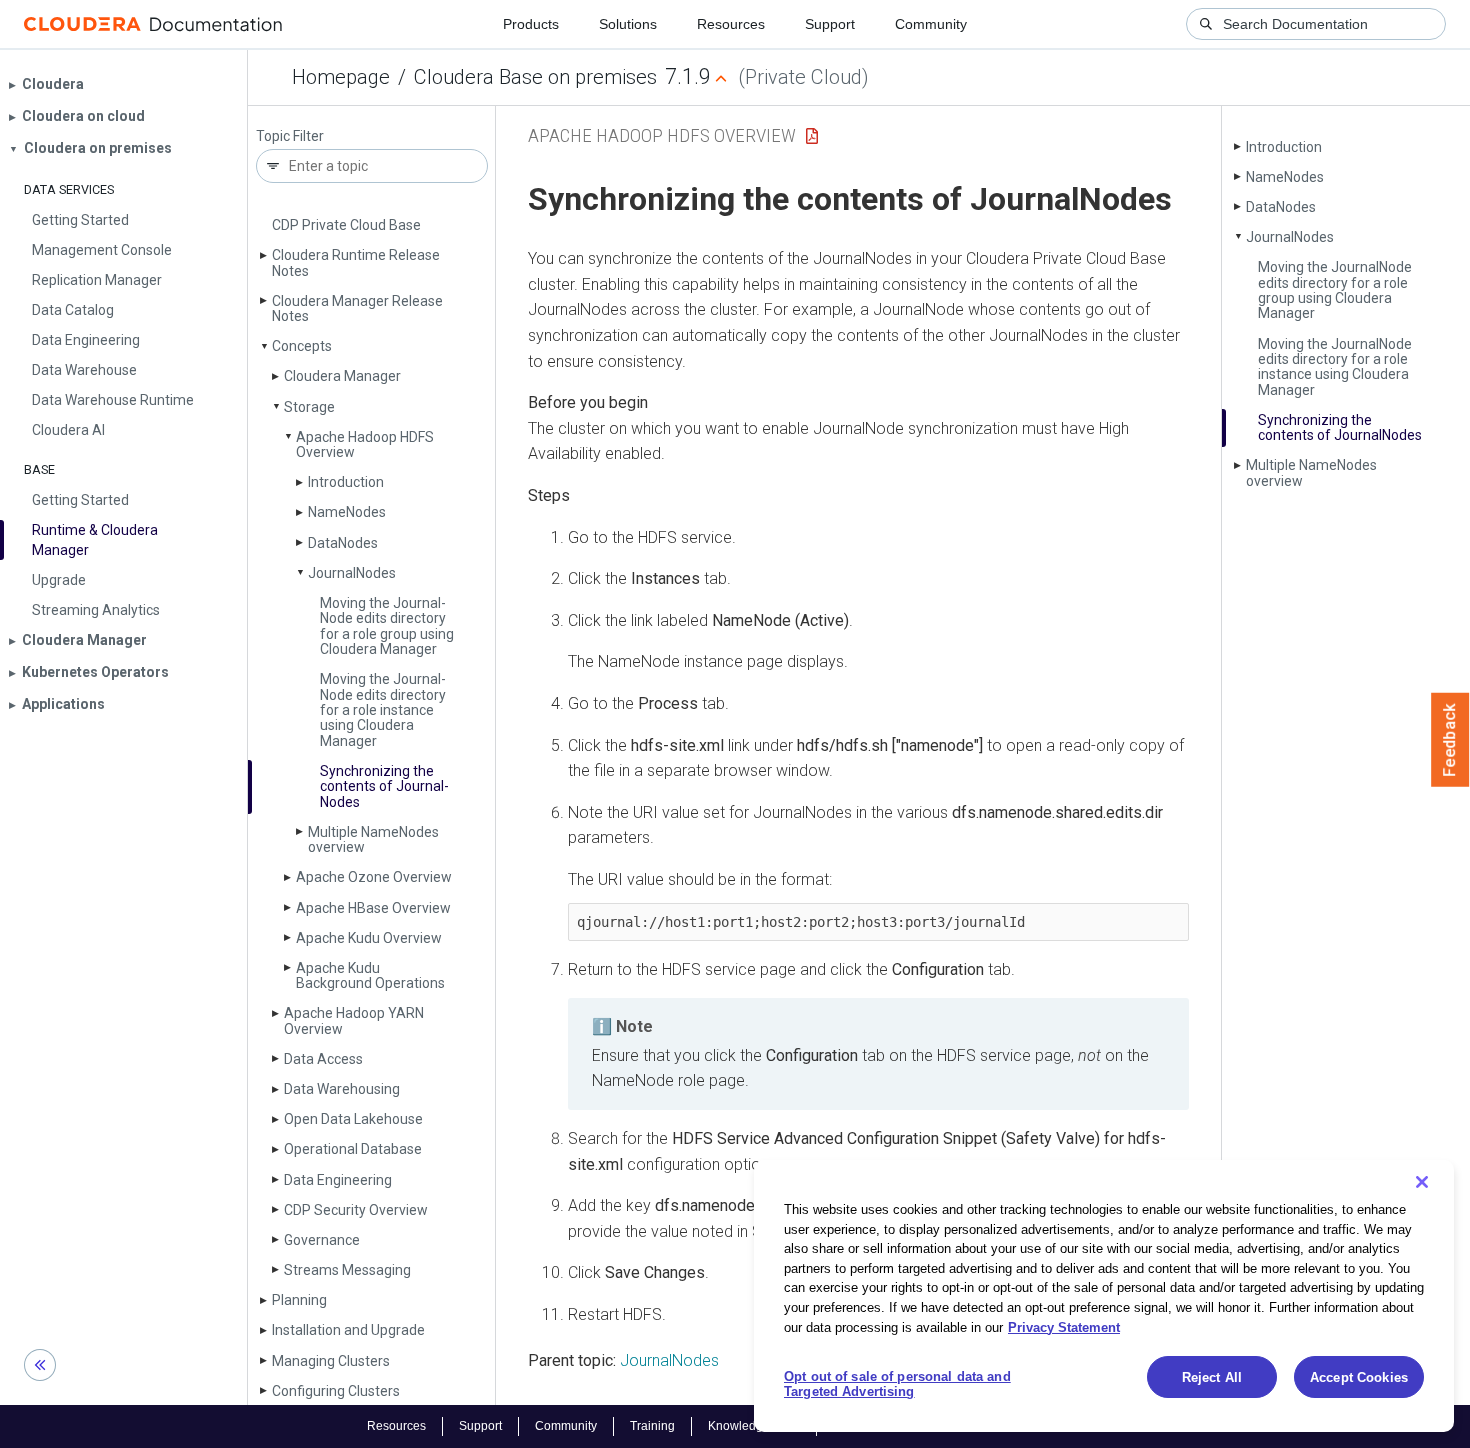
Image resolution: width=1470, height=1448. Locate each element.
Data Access (323, 1059)
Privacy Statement (1064, 1326)
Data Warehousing (342, 1089)
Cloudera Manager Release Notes (357, 308)
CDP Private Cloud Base (346, 225)
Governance (322, 1240)
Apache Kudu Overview (369, 938)
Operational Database (353, 1149)
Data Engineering (338, 1180)
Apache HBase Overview (373, 908)
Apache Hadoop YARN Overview (354, 1020)
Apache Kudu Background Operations (370, 975)
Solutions (628, 24)
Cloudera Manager (342, 376)
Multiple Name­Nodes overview (373, 839)
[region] (1104, 1296)
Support (830, 24)
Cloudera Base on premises (535, 77)
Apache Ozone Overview (374, 877)
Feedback (1450, 740)
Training (652, 1426)
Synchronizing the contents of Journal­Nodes (384, 786)
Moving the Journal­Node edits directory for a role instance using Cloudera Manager (383, 710)
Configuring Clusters (336, 1391)
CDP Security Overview (356, 1210)
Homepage (341, 77)
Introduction (346, 482)
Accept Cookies (1359, 1377)
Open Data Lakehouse (353, 1119)
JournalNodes (669, 1360)
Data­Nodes (343, 543)
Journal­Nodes (352, 573)
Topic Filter (290, 136)
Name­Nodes (347, 512)
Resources (731, 24)
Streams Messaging (347, 1270)
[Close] (1422, 1182)
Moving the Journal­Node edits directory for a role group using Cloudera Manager (387, 626)
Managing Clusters (331, 1361)
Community (931, 24)
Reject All (1212, 1377)
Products (531, 24)
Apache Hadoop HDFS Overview (365, 444)
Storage (309, 407)
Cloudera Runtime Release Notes (356, 262)
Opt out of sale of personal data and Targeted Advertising (897, 1384)
